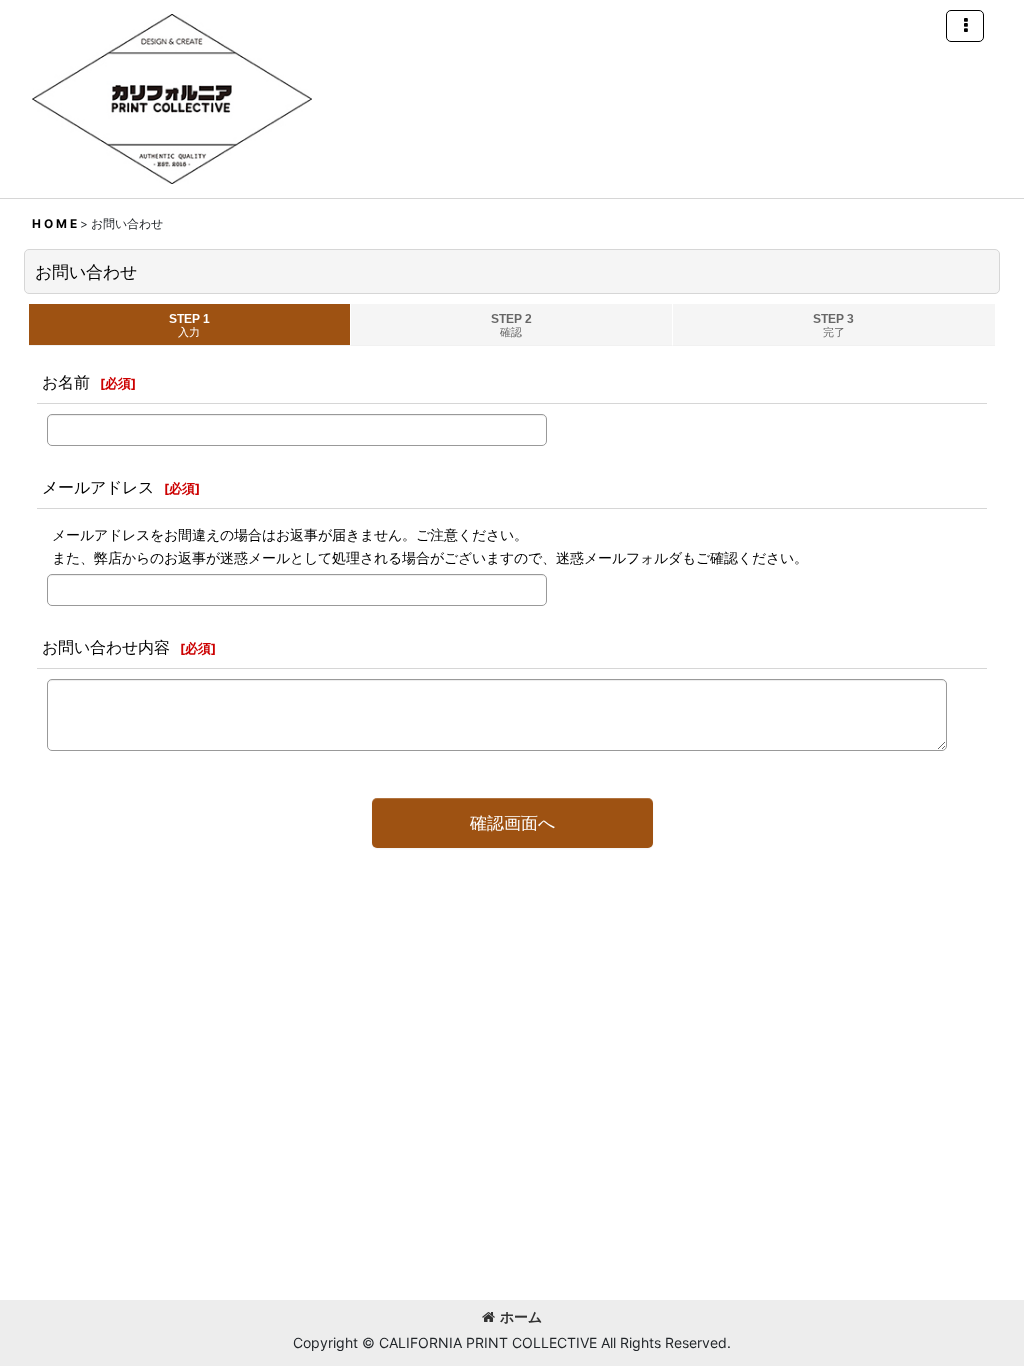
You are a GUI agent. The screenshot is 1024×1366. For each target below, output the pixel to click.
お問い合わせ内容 (106, 647)
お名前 (66, 382)
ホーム (521, 1316)
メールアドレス (98, 487)
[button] (965, 26)
